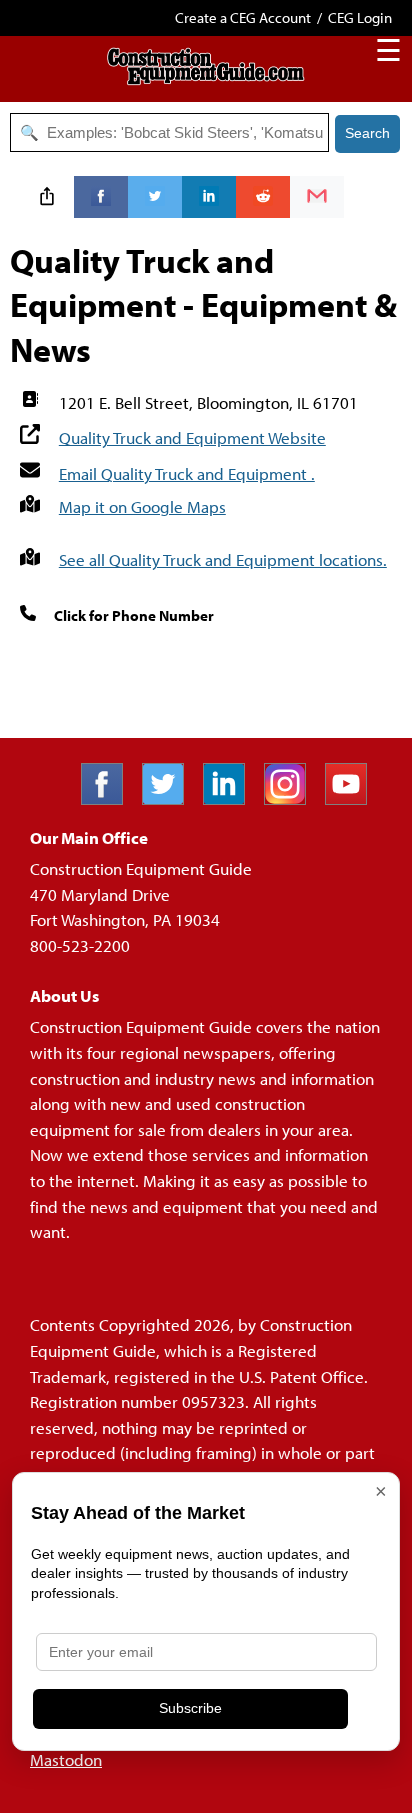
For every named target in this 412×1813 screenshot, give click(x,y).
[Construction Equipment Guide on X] (170, 798)
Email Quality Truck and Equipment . (187, 473)
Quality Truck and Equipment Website (192, 437)
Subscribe (190, 1708)
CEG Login (360, 17)
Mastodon (66, 1759)
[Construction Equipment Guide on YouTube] (353, 798)
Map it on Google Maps (142, 506)
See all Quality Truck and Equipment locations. (223, 559)
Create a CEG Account (243, 17)
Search (367, 133)
